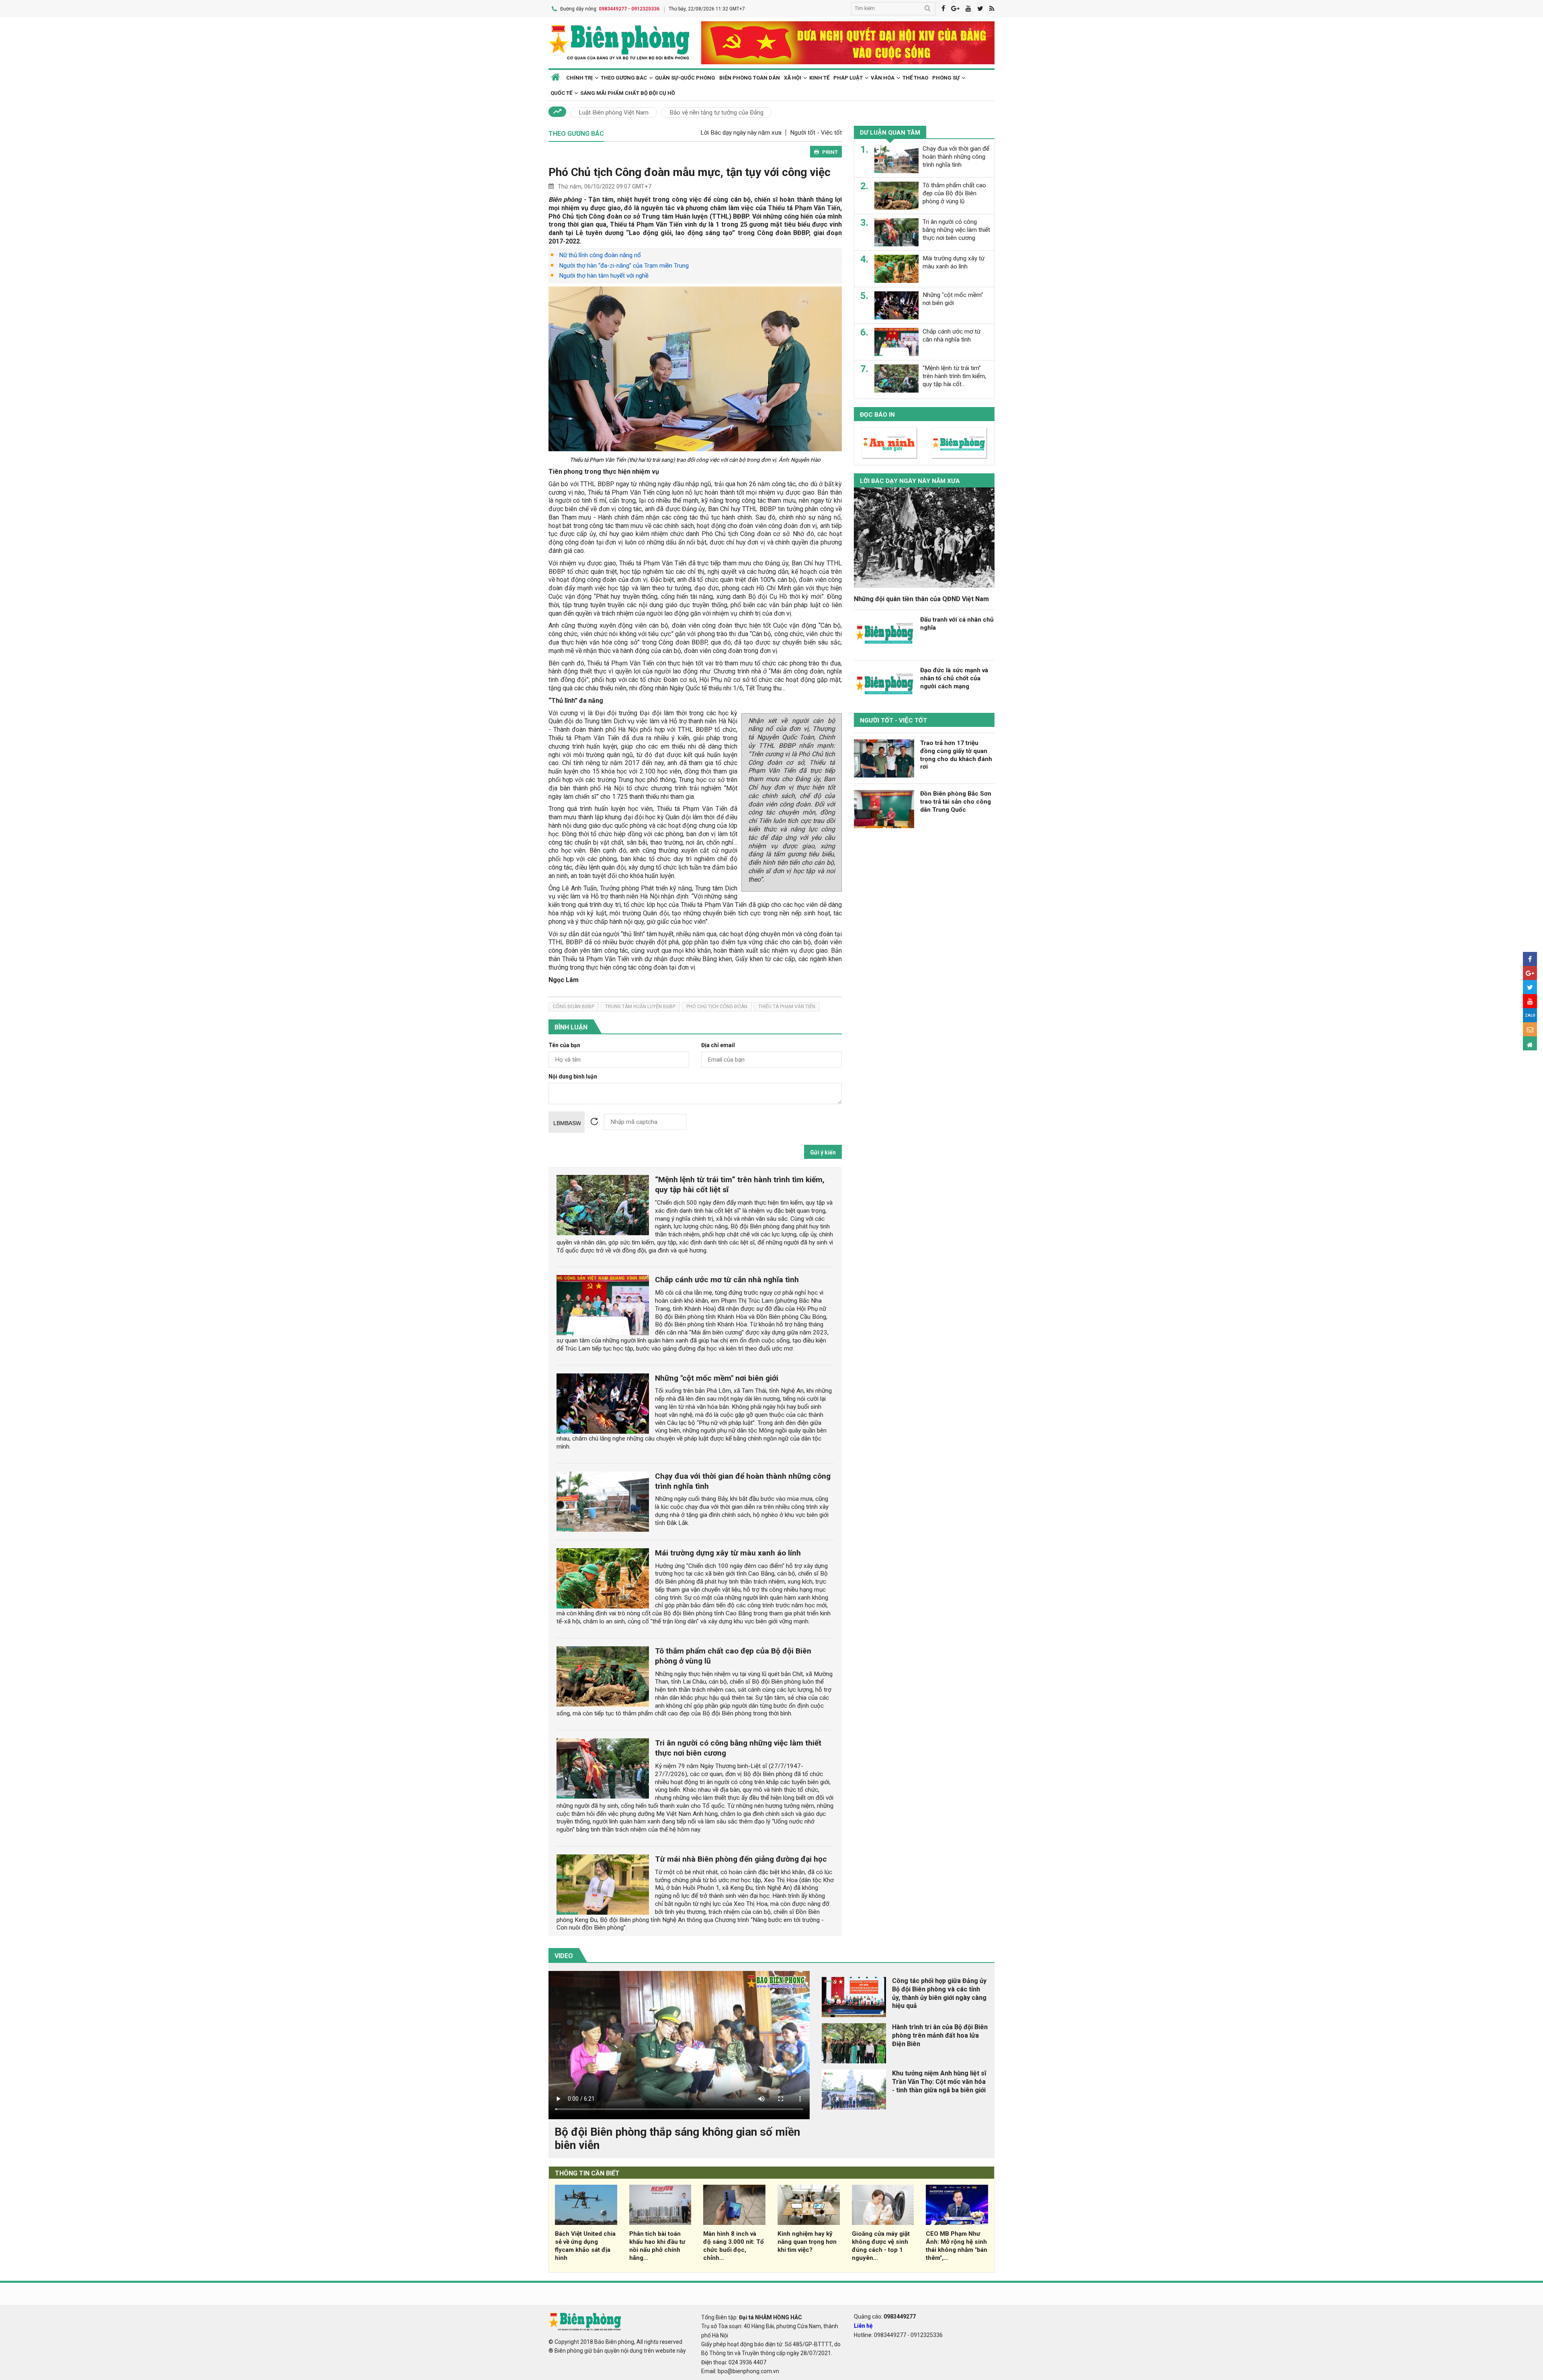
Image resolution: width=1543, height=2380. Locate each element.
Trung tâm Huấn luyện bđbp (640, 1007)
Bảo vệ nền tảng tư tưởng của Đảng (716, 113)
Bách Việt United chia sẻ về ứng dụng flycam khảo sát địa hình (585, 2246)
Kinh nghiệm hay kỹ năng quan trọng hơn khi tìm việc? (807, 2242)
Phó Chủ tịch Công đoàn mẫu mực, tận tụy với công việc (690, 172)
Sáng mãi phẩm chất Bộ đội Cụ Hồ (628, 93)
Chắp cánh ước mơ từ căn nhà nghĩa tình (727, 1280)
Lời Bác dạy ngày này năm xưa (741, 133)
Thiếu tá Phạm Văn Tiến (787, 1007)
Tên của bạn (564, 1045)
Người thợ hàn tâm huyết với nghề (604, 276)
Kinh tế (819, 78)
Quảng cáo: (885, 2317)
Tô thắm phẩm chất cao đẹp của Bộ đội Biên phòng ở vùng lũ (954, 193)
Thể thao (915, 78)
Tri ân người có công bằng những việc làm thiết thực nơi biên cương (956, 230)
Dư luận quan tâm (890, 133)
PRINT (830, 152)
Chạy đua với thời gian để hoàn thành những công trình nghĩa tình (956, 157)
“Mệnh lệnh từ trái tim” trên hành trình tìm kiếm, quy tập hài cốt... (954, 376)
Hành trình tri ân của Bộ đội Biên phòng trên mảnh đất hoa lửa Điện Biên (940, 2035)
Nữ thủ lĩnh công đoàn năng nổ (600, 255)
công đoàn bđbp (574, 1007)
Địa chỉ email (718, 1045)
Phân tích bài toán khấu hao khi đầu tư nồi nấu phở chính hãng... (657, 2246)
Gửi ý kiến (823, 1152)
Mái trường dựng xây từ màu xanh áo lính (728, 1553)
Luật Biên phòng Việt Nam (614, 113)
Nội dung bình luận (573, 1077)
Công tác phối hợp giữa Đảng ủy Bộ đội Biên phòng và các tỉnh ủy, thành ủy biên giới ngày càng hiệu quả (939, 1993)
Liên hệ (863, 2326)
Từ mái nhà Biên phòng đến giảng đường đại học (741, 1859)
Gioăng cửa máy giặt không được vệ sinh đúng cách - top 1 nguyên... (881, 2246)
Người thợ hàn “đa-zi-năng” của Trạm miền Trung (624, 266)
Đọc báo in (877, 415)
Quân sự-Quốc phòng (685, 78)
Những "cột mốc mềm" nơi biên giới (717, 1378)
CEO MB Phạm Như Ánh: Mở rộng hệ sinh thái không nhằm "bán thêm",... (957, 2246)
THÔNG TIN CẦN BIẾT (587, 2173)
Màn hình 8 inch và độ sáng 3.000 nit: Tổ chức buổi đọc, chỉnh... (734, 2246)
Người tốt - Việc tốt (816, 133)
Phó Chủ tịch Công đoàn (717, 1007)
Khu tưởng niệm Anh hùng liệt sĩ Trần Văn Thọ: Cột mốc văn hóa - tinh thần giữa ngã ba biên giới (939, 2082)
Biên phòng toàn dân (750, 78)
